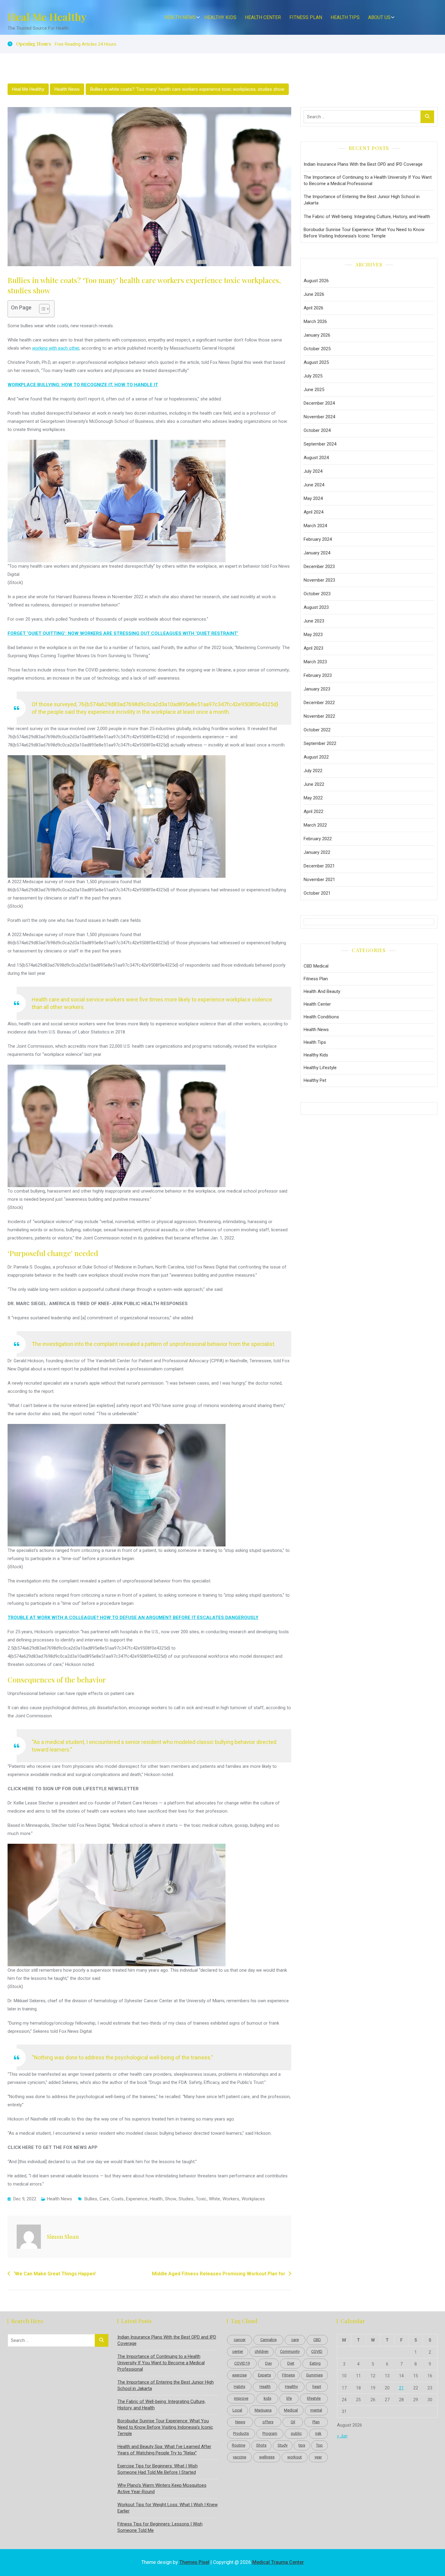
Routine (239, 2445)
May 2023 (313, 635)
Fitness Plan (306, 17)
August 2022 (316, 757)
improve (241, 2398)
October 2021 (317, 893)
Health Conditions (321, 1017)
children (262, 2351)
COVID (317, 2351)
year (318, 2457)
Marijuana (263, 2410)
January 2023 (317, 689)
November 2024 (319, 417)
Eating (315, 2363)
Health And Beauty (322, 991)
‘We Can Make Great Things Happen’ (55, 2274)
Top (319, 2445)
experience (137, 2199)
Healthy (291, 2387)
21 (401, 2388)
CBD (317, 2340)
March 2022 (315, 825)
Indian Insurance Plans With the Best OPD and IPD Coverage (363, 164)
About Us (379, 17)
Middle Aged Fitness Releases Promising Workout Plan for (219, 2274)
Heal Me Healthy (47, 17)
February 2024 (318, 539)
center (238, 2351)
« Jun (342, 2436)
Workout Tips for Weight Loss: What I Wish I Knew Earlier (168, 2508)
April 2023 (313, 648)
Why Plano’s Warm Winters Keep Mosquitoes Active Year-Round (162, 2488)
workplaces (253, 2199)
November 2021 (319, 880)
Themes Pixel (194, 2562)
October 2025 (317, 349)
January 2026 (317, 335)
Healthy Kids (220, 17)
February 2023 (318, 675)
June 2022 (314, 784)
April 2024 (313, 512)
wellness (267, 2457)
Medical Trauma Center (278, 2562)
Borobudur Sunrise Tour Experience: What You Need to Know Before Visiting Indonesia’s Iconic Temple (364, 233)
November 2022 (319, 716)
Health (156, 2199)
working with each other (56, 348)
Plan (316, 2422)
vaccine (239, 2457)
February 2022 (318, 839)
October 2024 (317, 430)
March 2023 (315, 662)
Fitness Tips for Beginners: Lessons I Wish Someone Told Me (160, 2527)
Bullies (91, 2199)
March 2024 (315, 526)
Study (283, 2445)
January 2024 (317, 553)
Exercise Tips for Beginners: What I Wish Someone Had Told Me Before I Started (158, 2469)
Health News (180, 17)
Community (290, 2351)
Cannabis (269, 2340)
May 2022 (313, 798)
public (296, 2433)
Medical (291, 2410)
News (240, 2422)
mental (316, 2410)
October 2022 (317, 730)
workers (231, 2199)
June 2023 (314, 621)
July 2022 (313, 771)
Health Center (263, 17)
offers (268, 2422)
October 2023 (317, 594)
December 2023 (319, 566)
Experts (264, 2375)
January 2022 (317, 852)
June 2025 (314, 390)
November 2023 (319, 580)
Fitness (288, 2375)
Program (270, 2433)
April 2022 (313, 811)
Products (241, 2433)
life (289, 2398)
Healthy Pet (315, 1080)
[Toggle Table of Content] (41, 309)
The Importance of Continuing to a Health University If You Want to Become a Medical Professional (368, 180)
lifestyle (314, 2398)
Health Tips (345, 17)
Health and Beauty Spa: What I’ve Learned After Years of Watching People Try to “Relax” (164, 2450)
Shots (261, 2445)
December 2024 (319, 403)
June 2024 (314, 485)
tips (302, 2445)
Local (237, 2410)
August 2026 (316, 281)
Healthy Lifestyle (320, 1068)
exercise (239, 2375)
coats (117, 2199)
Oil (293, 2422)
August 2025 (316, 362)
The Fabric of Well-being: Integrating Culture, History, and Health (367, 217)
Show (171, 2199)
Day (269, 2363)
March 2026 (315, 322)
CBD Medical (316, 966)
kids (267, 2398)
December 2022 (319, 703)
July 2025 (313, 376)
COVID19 (242, 2363)
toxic (201, 2199)
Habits (239, 2387)
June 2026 (314, 294)
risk (318, 2433)
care (104, 2199)
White (214, 2199)
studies (186, 2199)
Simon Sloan (63, 2237)
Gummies (314, 2375)
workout (295, 2457)
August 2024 (316, 458)
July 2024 (313, 471)
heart (317, 2387)
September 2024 (320, 444)
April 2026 (313, 308)
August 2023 (316, 607)
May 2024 (313, 498)
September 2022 (320, 743)
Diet (291, 2363)
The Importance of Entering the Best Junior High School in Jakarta (362, 200)
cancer (240, 2340)
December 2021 (319, 866)
